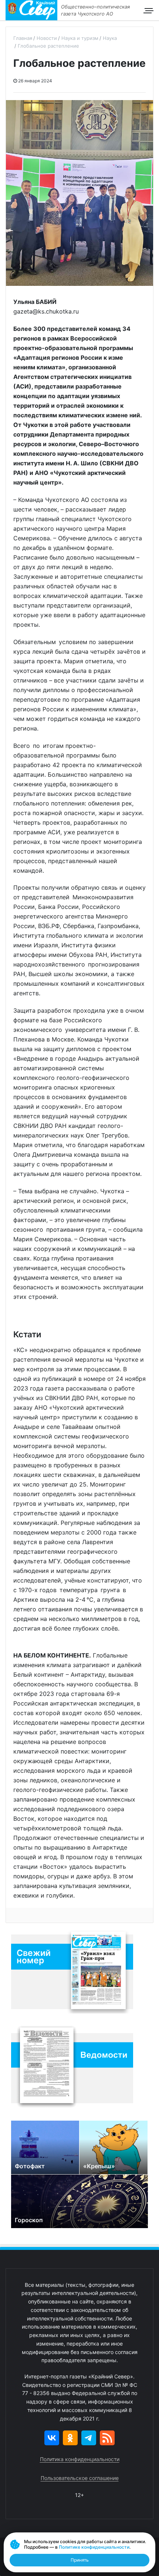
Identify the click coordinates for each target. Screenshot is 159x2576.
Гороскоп (29, 2220)
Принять (80, 2560)
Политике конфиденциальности (94, 2547)
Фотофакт (30, 2166)
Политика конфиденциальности (80, 2459)
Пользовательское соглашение (80, 2478)
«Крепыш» (99, 2166)
